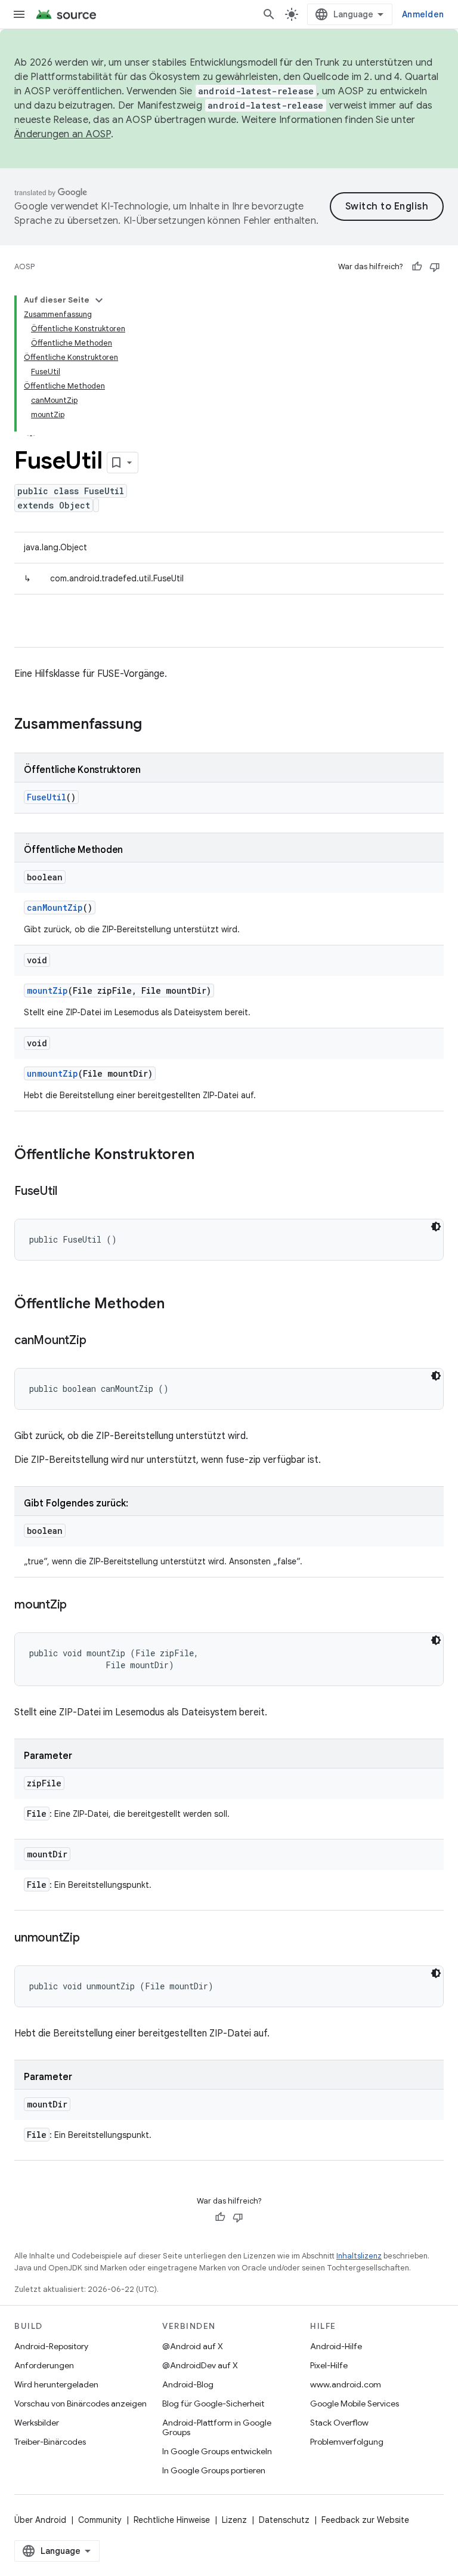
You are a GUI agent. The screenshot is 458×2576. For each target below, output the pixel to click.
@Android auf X (193, 2346)
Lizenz (234, 2520)
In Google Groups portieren (214, 2470)
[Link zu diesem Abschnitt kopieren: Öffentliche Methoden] (177, 1305)
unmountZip (52, 1073)
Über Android (40, 2520)
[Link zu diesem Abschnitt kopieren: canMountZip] (98, 1341)
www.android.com (346, 2384)
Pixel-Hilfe (329, 2365)
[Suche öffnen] (269, 14)
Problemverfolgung (347, 2442)
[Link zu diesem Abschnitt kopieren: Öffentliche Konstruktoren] (206, 1155)
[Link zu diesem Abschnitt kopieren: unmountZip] (92, 1939)
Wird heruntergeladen (56, 2384)
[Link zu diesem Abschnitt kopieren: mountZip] (79, 1606)
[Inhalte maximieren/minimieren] (99, 300)
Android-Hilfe (336, 2346)
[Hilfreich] (417, 267)
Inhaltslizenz (359, 2256)
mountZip (47, 990)
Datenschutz (284, 2520)
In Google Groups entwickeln (217, 2451)
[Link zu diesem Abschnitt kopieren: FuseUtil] (69, 1192)
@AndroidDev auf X (200, 2365)
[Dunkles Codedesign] (436, 1227)
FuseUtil (47, 797)
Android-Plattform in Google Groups (217, 2427)
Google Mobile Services (355, 2404)
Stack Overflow (339, 2423)
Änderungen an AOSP (63, 134)
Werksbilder (37, 2423)
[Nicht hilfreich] (435, 267)
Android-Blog (188, 2384)
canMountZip (55, 908)
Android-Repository (51, 2346)
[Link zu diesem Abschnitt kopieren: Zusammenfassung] (154, 725)
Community (100, 2520)
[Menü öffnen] (19, 14)
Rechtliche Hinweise (172, 2520)
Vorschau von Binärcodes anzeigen (81, 2404)
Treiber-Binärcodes (50, 2442)
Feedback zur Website (365, 2520)
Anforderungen (44, 2365)
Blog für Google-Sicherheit (213, 2404)
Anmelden (423, 14)
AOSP (24, 266)
